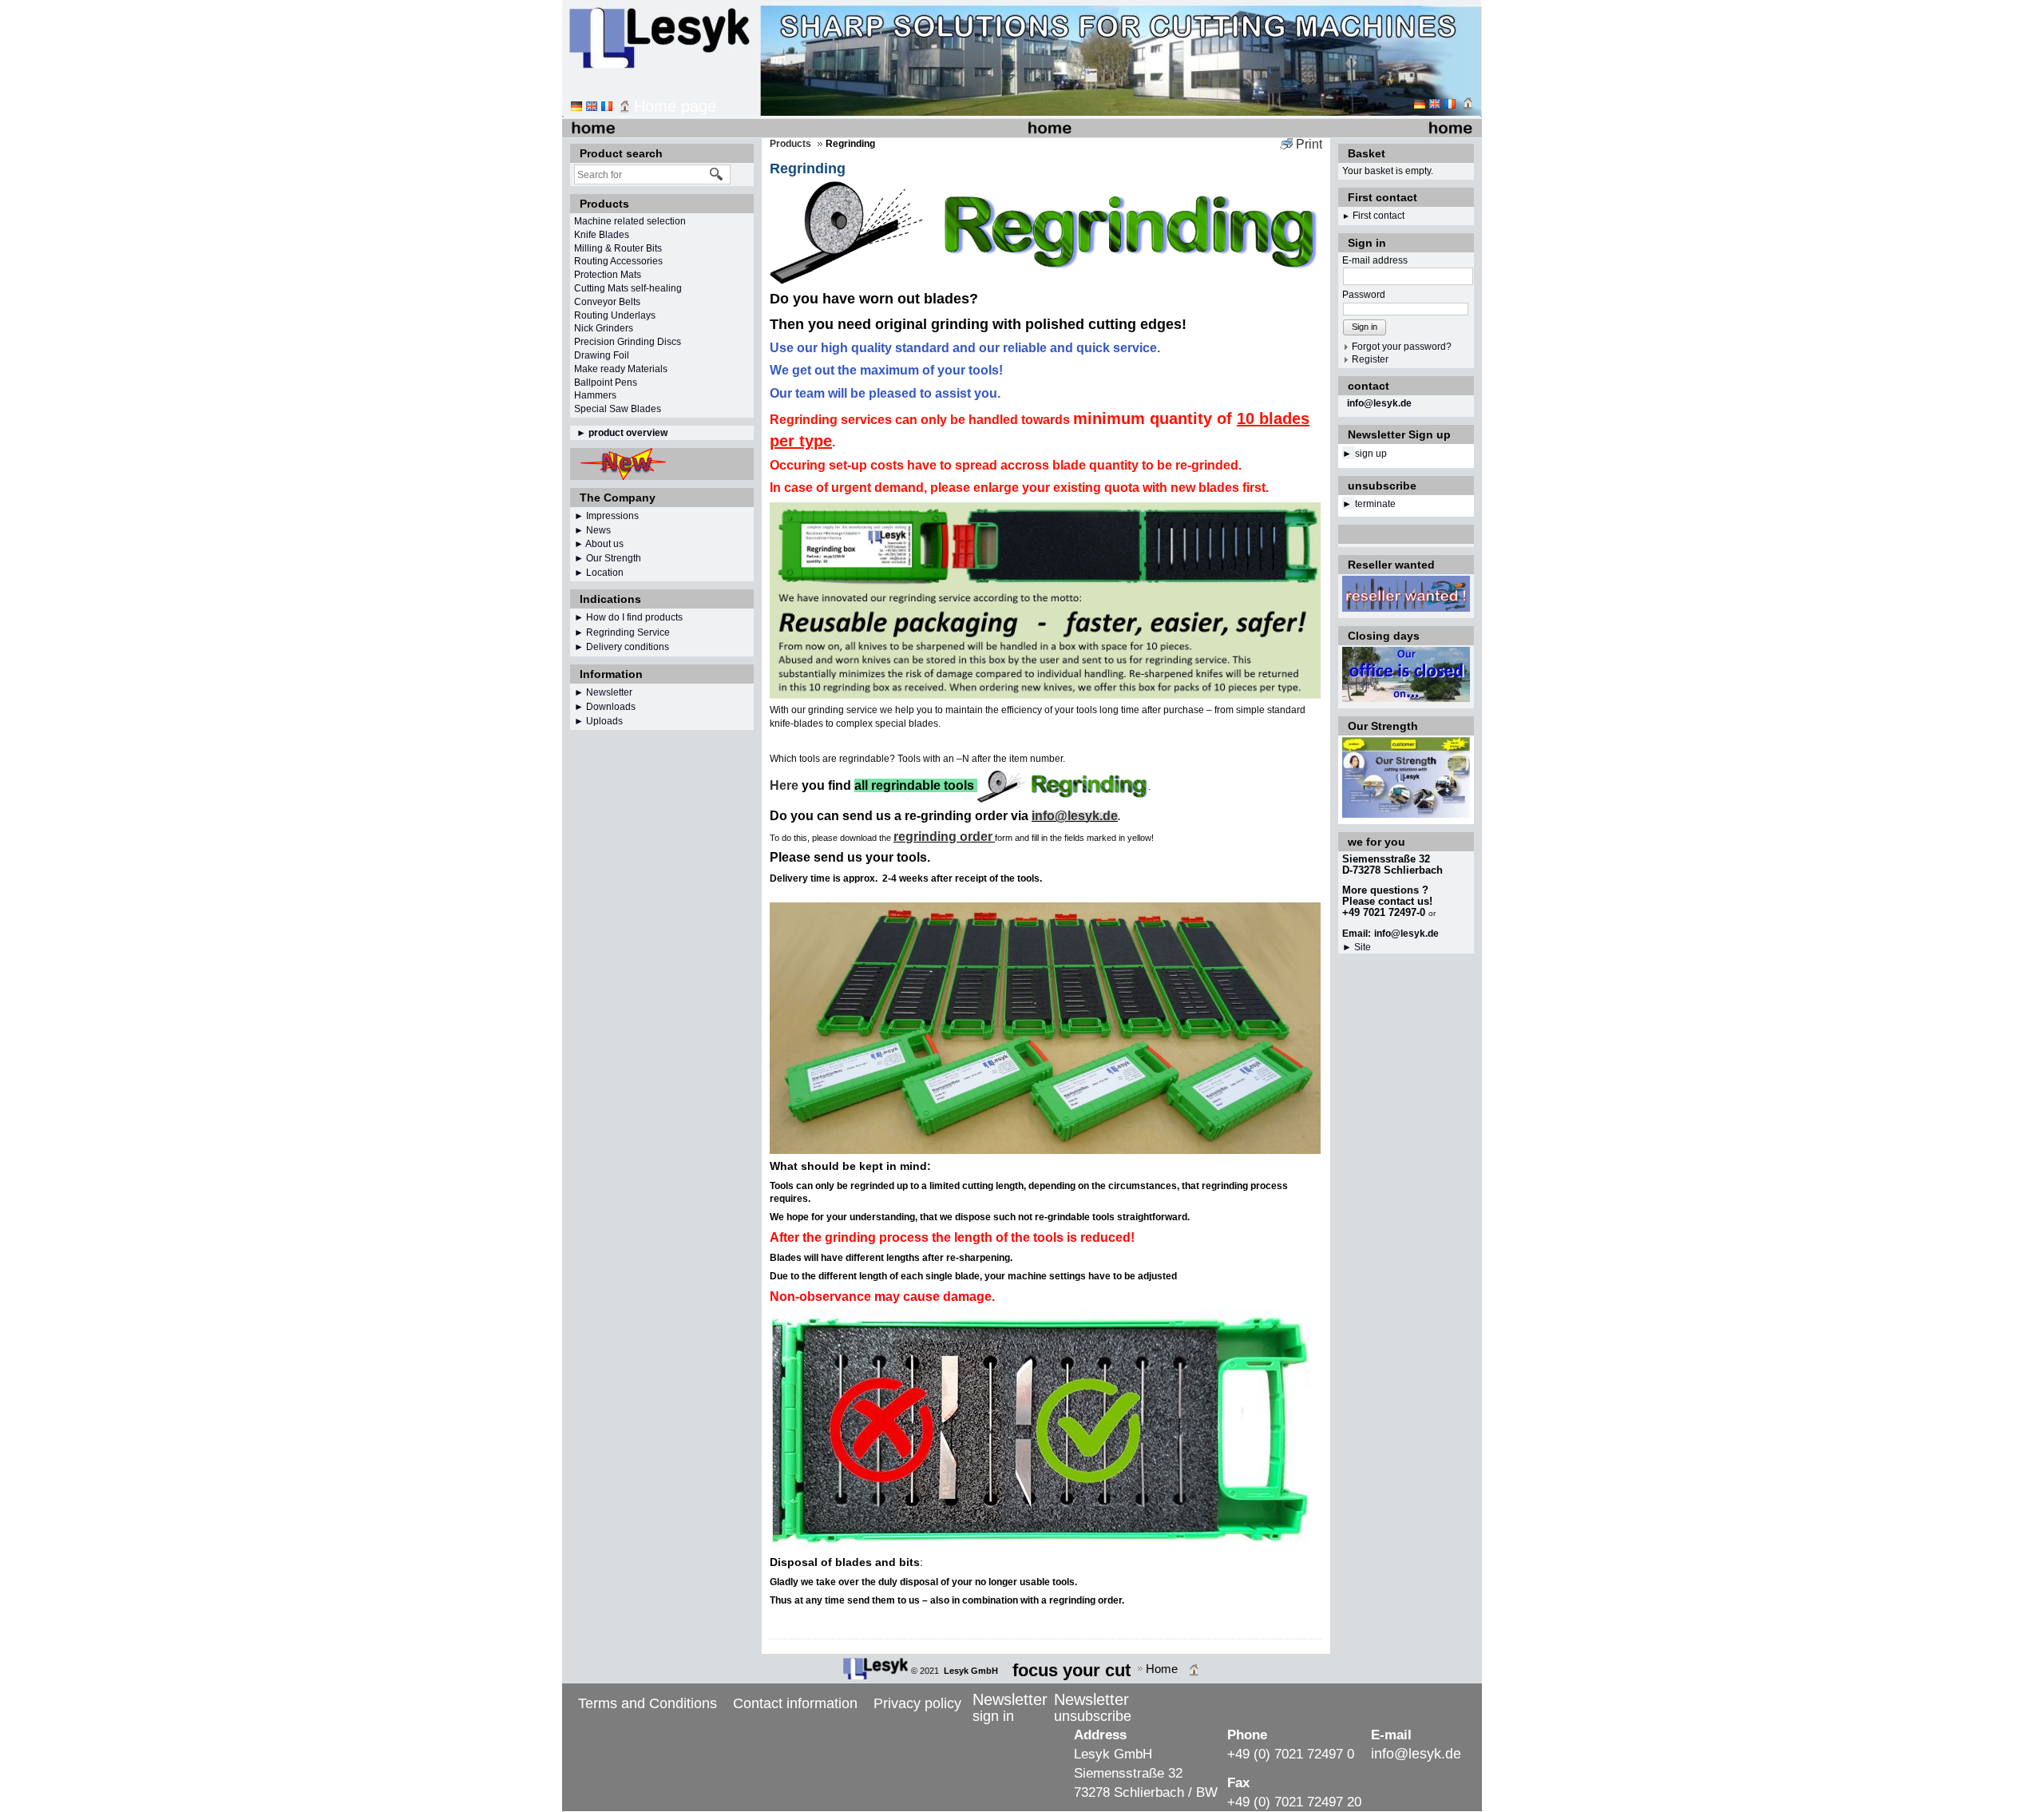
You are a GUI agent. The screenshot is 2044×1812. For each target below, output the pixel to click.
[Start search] (717, 174)
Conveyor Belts (607, 302)
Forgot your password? (1402, 347)
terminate (1375, 504)
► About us (599, 544)
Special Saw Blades (618, 409)
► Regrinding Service (622, 632)
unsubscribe (1093, 1716)
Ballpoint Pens (606, 383)
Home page (675, 106)
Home (1162, 1669)
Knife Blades (602, 235)
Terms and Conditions (648, 1703)
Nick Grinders (604, 328)
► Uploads (598, 721)
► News (592, 530)
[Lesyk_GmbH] (875, 1669)
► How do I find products (628, 617)
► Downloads (605, 707)
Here (784, 785)
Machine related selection (630, 221)
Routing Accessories (618, 261)
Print (1309, 144)
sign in (993, 1716)
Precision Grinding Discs (628, 342)
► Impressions (606, 516)
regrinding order (943, 837)
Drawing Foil (602, 355)
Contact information (795, 1703)
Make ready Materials (621, 369)
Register (1370, 359)
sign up (1371, 454)
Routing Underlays (615, 315)
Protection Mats (608, 275)
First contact (1379, 216)
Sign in (1365, 327)
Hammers (595, 395)
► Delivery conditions (622, 647)
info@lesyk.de (1379, 403)
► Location (599, 573)
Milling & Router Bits (618, 248)
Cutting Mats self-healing (628, 288)
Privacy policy (917, 1703)
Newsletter (609, 692)
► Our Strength (608, 558)
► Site (1357, 947)
